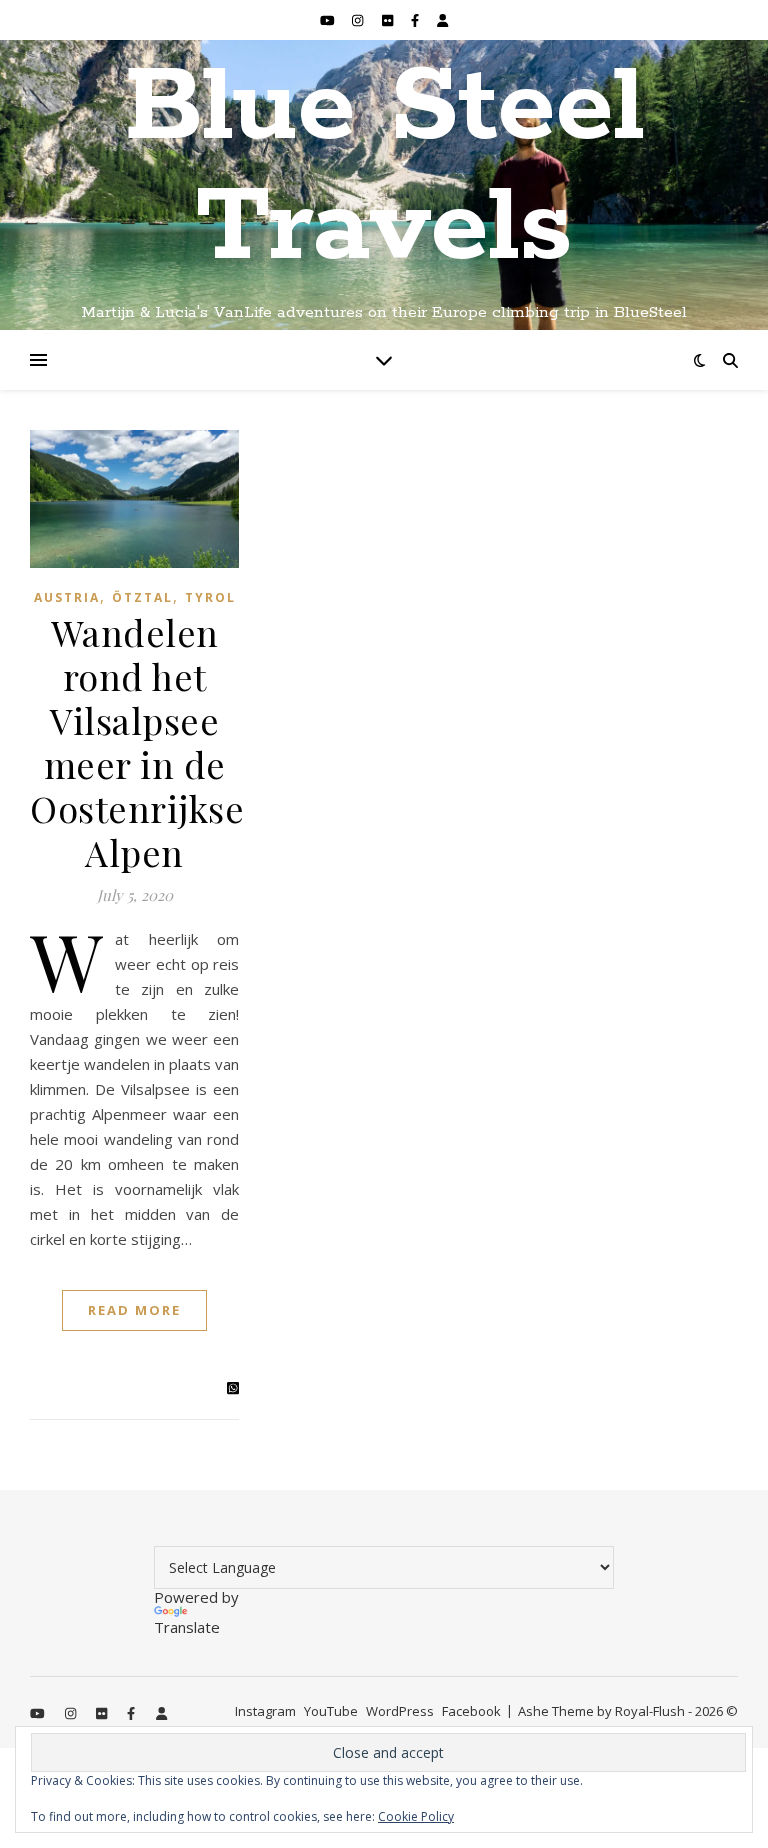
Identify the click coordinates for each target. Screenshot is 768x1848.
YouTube (331, 1711)
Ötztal (142, 597)
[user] (442, 20)
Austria (67, 597)
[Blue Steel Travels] (384, 185)
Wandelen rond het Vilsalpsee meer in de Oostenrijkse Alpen (137, 742)
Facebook (471, 1711)
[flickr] (389, 20)
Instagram (265, 1711)
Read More (134, 1310)
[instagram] (359, 20)
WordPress (400, 1711)
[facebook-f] (416, 20)
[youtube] (329, 20)
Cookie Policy (416, 1816)
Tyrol (210, 597)
